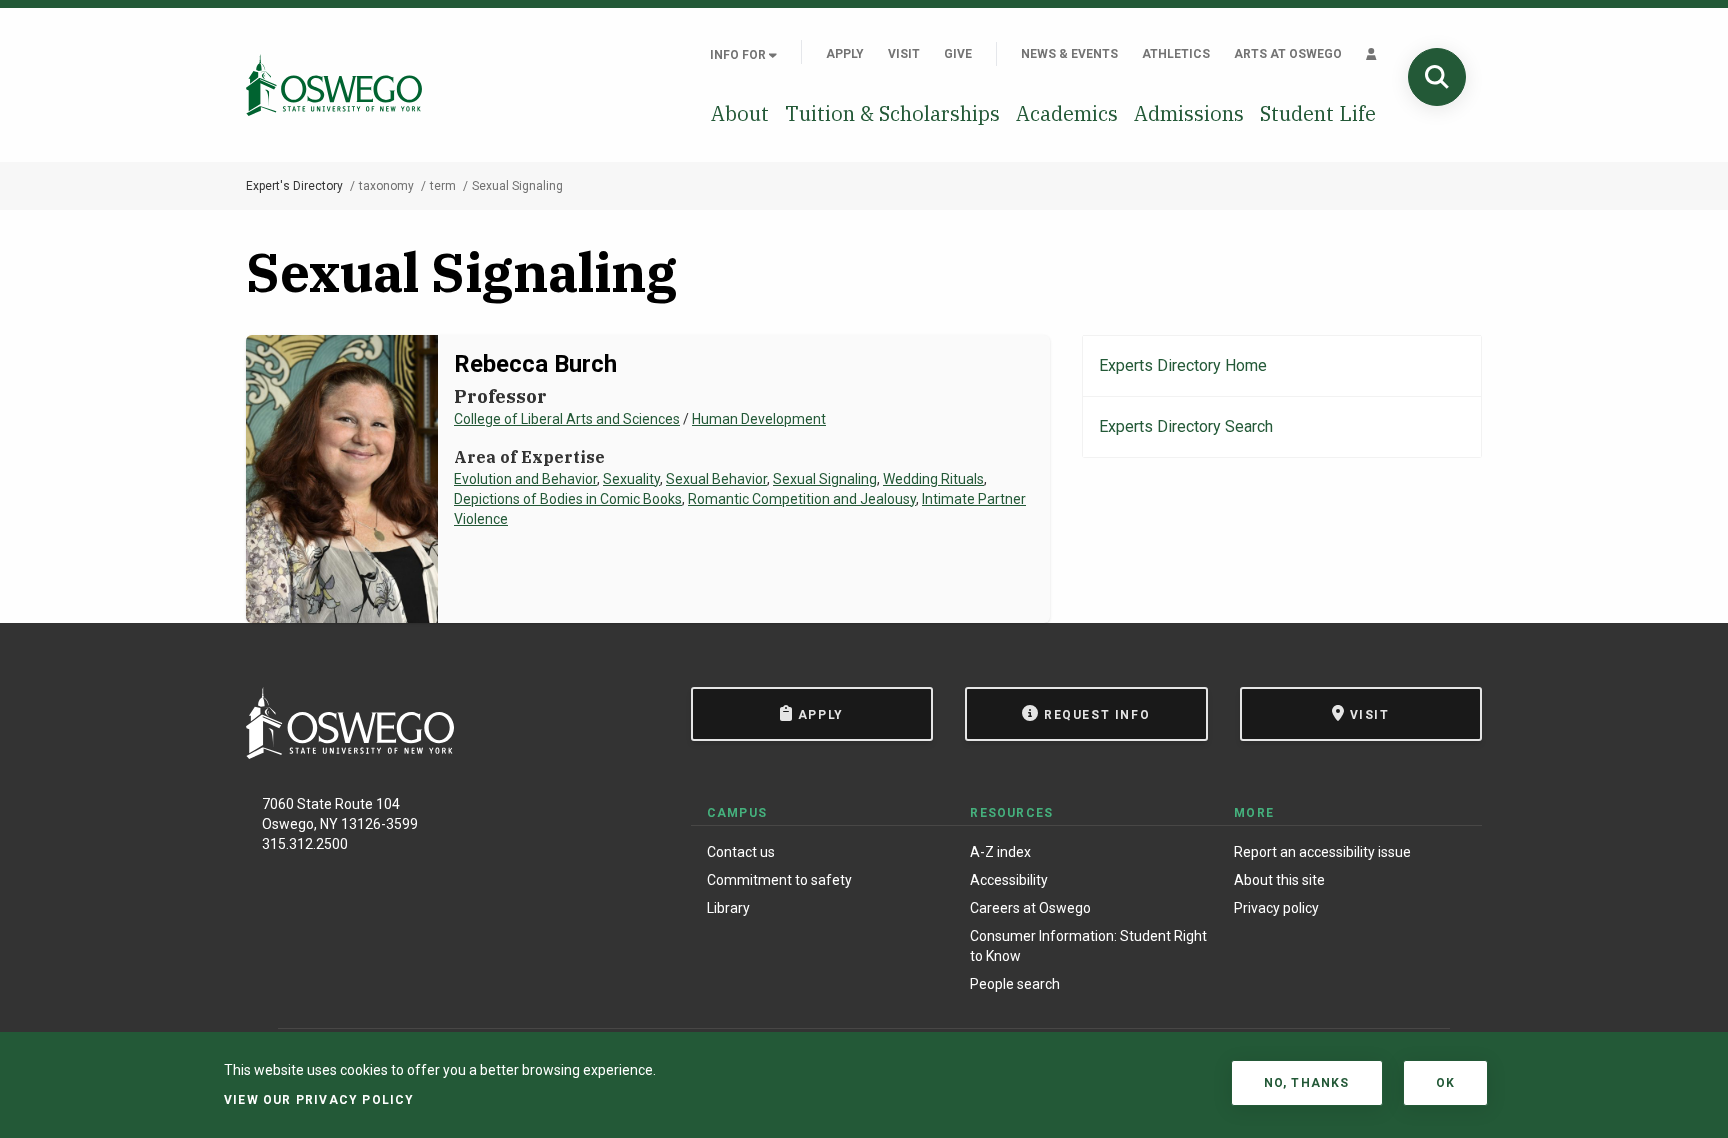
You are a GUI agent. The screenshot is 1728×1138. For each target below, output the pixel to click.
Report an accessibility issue (1322, 852)
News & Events (1069, 54)
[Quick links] (1371, 54)
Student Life (1318, 113)
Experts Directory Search (1186, 426)
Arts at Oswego (1288, 54)
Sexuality (631, 479)
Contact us (741, 852)
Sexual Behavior (716, 479)
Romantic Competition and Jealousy (802, 499)
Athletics (1176, 54)
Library (728, 908)
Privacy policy (1276, 908)
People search (1015, 984)
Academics (1067, 113)
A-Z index (1000, 852)
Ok (1445, 1083)
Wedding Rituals (933, 479)
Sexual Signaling (825, 479)
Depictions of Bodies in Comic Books (568, 499)
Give (958, 54)
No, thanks (1307, 1083)
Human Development (759, 419)
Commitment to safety (779, 880)
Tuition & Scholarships (892, 113)
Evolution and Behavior (525, 479)
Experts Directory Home (1183, 365)
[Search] (1437, 77)
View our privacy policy (319, 1100)
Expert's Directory (294, 186)
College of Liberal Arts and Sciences (567, 419)
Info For (739, 55)
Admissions (1189, 113)
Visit (904, 54)
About (740, 113)
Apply (845, 54)
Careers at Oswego (1030, 908)
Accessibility (1009, 880)
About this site (1279, 880)
